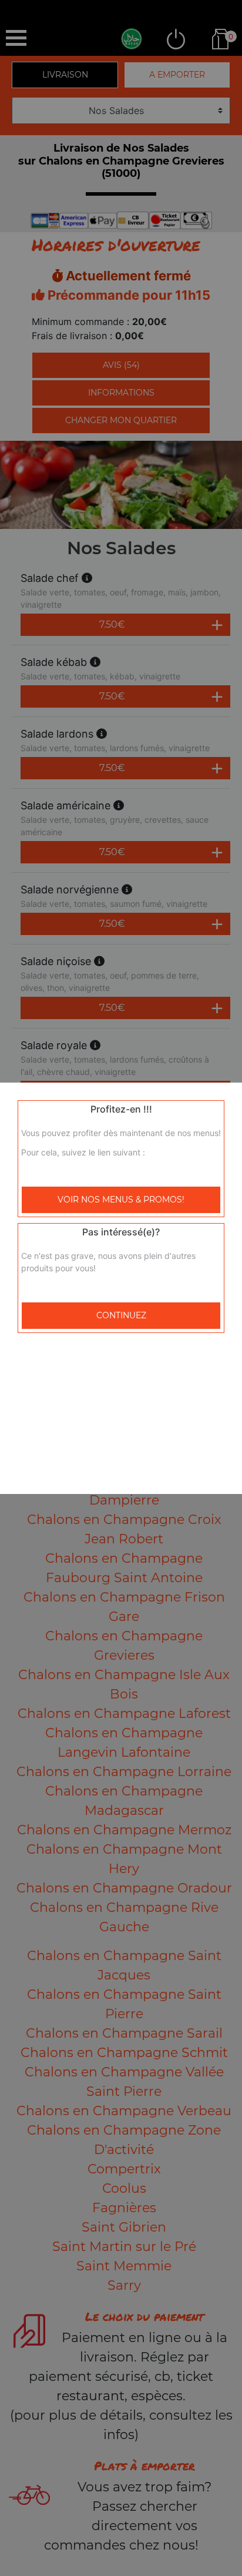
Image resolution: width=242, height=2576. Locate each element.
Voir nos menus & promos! (121, 1200)
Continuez (121, 1315)
